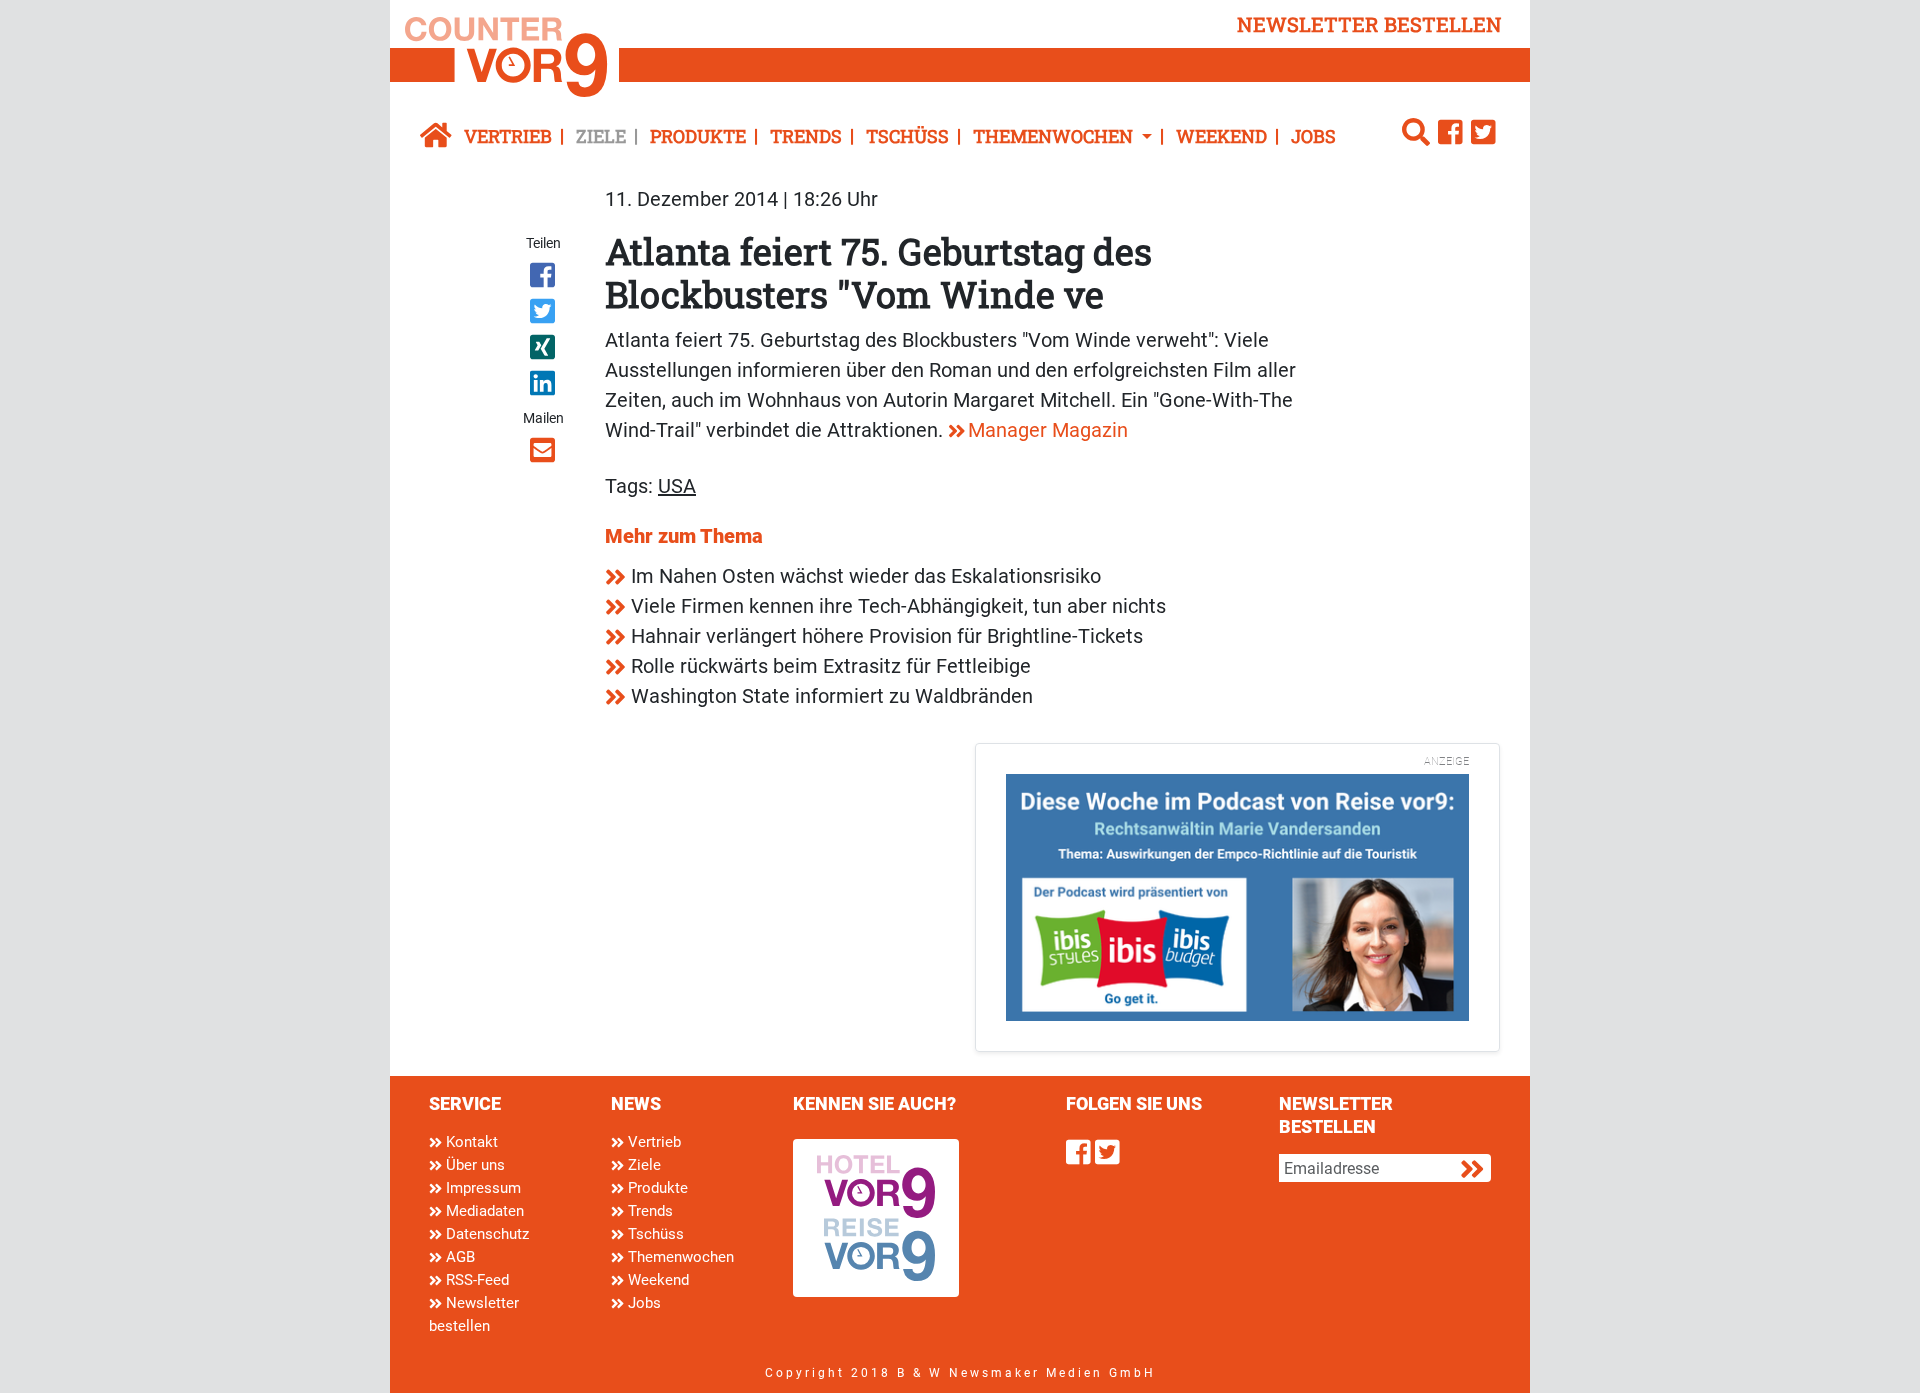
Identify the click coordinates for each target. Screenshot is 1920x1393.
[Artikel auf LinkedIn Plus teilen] (544, 387)
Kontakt (470, 1142)
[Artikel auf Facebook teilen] (544, 279)
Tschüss (907, 136)
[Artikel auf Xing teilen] (544, 351)
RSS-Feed (475, 1280)
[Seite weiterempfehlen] (544, 454)
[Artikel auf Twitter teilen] (544, 315)
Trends (806, 136)
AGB (458, 1257)
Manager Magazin (1048, 430)
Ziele (601, 136)
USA (677, 486)
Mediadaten (483, 1211)
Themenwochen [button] (1055, 136)
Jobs (1313, 136)
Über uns (473, 1165)
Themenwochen (679, 1257)
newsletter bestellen (1369, 24)
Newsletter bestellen (474, 1314)
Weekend (1221, 136)
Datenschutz (485, 1234)
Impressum (481, 1188)
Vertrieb (508, 136)
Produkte (698, 136)
